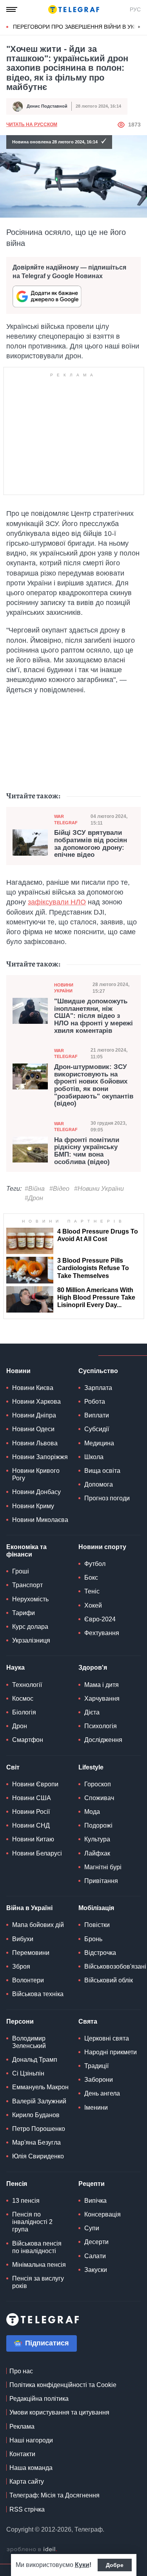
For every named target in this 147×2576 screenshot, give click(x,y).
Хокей (93, 1605)
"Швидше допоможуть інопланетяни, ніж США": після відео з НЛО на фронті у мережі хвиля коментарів (93, 1016)
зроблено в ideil (32, 2550)
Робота (95, 1402)
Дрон (20, 1726)
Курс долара (30, 1627)
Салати (95, 2256)
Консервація (103, 2214)
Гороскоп (98, 1784)
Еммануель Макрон (40, 2087)
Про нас (21, 2371)
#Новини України (99, 1189)
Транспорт (27, 1585)
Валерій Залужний (39, 2101)
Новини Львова (35, 1443)
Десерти (96, 2242)
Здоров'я (93, 1668)
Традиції (96, 2066)
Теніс (92, 1591)
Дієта (92, 1712)
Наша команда (31, 2468)
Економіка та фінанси (26, 1551)
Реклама (22, 2427)
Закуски (96, 2270)
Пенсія (17, 2184)
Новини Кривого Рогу (36, 1474)
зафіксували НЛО (57, 902)
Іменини (96, 2108)
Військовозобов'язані (115, 1966)
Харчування (102, 1699)
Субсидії (97, 1429)
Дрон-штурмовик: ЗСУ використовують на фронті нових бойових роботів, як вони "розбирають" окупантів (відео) (94, 1085)
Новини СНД (31, 1825)
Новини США (32, 1798)
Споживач (99, 1798)
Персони (20, 2021)
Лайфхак (97, 1853)
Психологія (101, 1726)
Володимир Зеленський (29, 2042)
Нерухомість (30, 1599)
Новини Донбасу (36, 1492)
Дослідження (103, 1740)
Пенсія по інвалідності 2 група (32, 2222)
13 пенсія (26, 2201)
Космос (23, 1699)
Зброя (21, 1966)
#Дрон (34, 1198)
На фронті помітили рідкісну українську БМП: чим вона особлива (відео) (87, 1151)
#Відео (59, 1189)
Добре (115, 2565)
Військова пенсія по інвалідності (37, 2247)
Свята (88, 2021)
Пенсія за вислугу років (38, 2282)
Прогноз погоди (107, 1498)
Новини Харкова (36, 1402)
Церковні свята (107, 2038)
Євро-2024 (100, 1619)
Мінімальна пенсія (39, 2265)
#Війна (35, 1189)
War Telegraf (66, 819)
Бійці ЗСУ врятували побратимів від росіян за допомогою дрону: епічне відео (91, 844)
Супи (92, 2228)
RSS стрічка (27, 2509)
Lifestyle (91, 1767)
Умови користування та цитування (59, 2412)
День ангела (102, 2093)
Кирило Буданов (36, 2115)
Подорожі (98, 1825)
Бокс (91, 1578)
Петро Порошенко (39, 2129)
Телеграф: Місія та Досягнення (54, 2495)
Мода (92, 1812)
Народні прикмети (111, 2052)
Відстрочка (100, 1953)
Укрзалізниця (31, 1640)
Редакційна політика (39, 2399)
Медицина (99, 1443)
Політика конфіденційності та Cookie (63, 2385)
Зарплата (98, 1388)
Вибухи (23, 1939)
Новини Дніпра (34, 1415)
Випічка (95, 2201)
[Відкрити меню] (12, 9)
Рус (135, 9)
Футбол (95, 1564)
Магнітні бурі (103, 1867)
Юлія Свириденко (38, 2156)
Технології (27, 1685)
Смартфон (28, 1740)
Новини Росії (31, 1812)
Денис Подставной (47, 106)
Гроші (21, 1571)
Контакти (22, 2454)
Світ (13, 1767)
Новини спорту (102, 1547)
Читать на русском (32, 125)
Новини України (64, 988)
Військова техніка (38, 1994)
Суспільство (98, 1371)
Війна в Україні (29, 1908)
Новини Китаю (33, 1839)
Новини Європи (35, 1784)
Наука (15, 1668)
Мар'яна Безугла (36, 2142)
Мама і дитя (102, 1685)
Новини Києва (33, 1388)
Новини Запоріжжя (40, 1457)
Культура (97, 1839)
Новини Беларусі (37, 1853)
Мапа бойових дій (38, 1925)
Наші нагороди (31, 2440)
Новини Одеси (33, 1429)
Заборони (99, 2080)
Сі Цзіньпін (28, 2073)
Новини (18, 1371)
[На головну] (74, 9)
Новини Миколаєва (40, 1520)
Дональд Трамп (35, 2060)
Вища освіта (102, 1471)
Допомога (99, 1484)
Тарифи (24, 1613)
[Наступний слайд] (139, 27)
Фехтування (102, 1633)
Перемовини (31, 1953)
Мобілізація (96, 1908)
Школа (94, 1457)
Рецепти (92, 2184)
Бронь (93, 1939)
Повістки (97, 1925)
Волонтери (28, 1980)
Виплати (97, 1415)
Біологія (24, 1712)
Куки (82, 2565)
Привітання (101, 1881)
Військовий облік (109, 1980)
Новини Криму (33, 1506)
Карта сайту (27, 2482)
